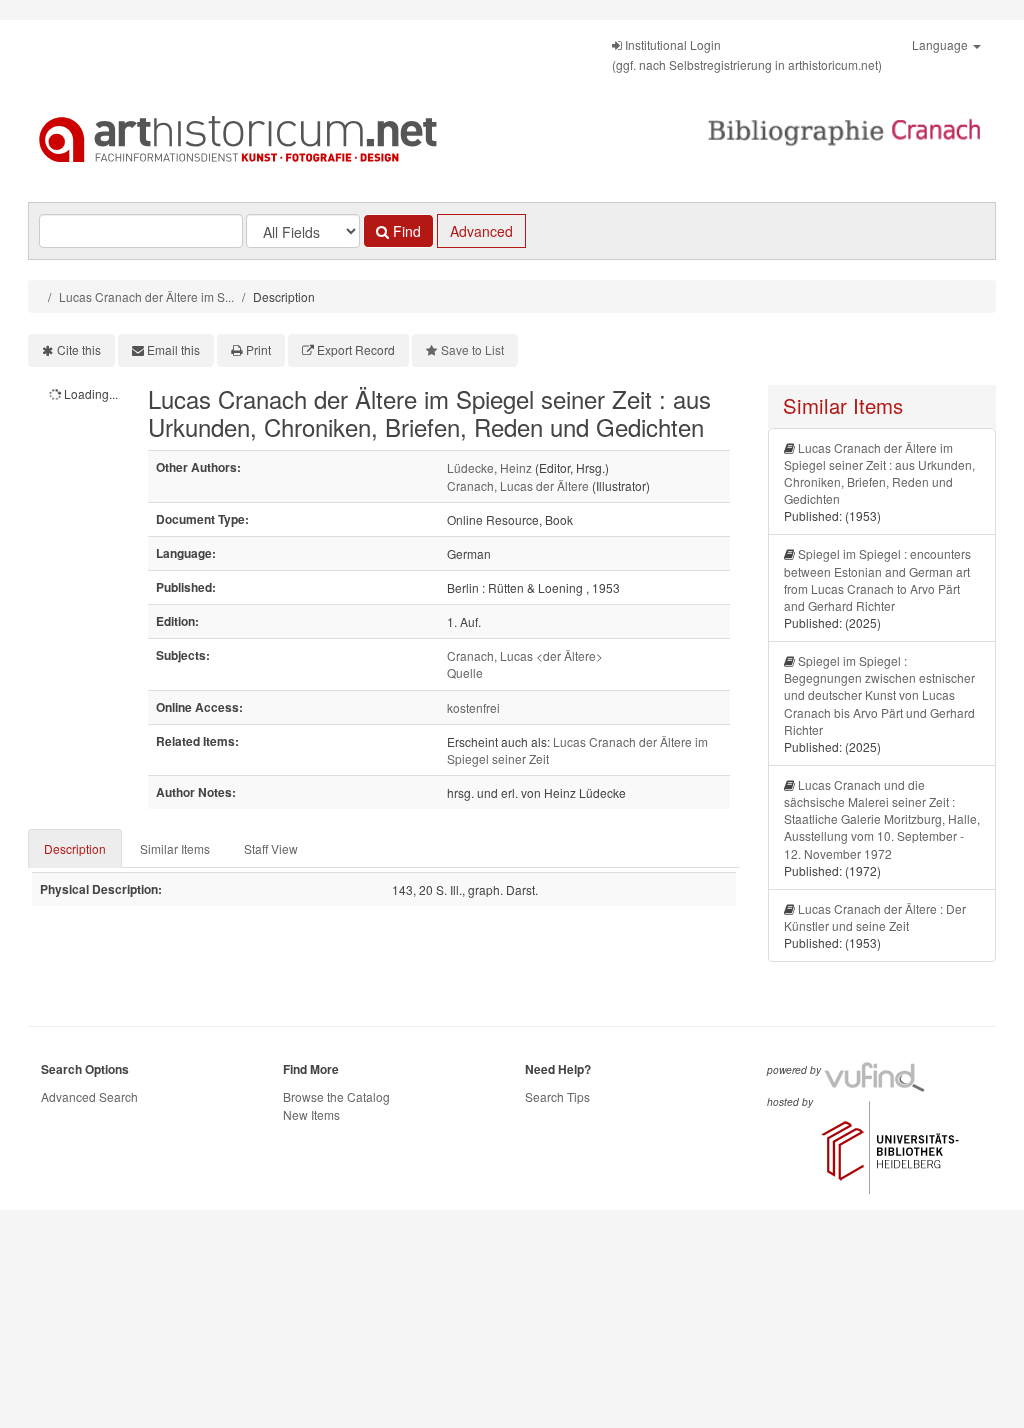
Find (405, 231)
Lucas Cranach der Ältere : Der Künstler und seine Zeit (875, 917)
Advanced (481, 231)
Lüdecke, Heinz (489, 467)
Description (75, 848)
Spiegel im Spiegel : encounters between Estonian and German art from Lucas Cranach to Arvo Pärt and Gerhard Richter (877, 579)
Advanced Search (89, 1096)
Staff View (271, 848)
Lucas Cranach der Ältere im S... (146, 296)
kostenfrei (473, 707)
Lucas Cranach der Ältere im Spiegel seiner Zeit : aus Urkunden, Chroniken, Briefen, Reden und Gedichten (879, 473)
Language (941, 44)
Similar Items (175, 848)
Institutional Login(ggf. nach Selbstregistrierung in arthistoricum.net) (747, 54)
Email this (173, 349)
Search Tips (557, 1096)
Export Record (356, 349)
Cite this (79, 349)
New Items (311, 1114)
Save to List (472, 349)
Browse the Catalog (336, 1096)
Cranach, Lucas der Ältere (518, 485)
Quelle (465, 672)
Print (258, 349)
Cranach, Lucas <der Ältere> (525, 655)
